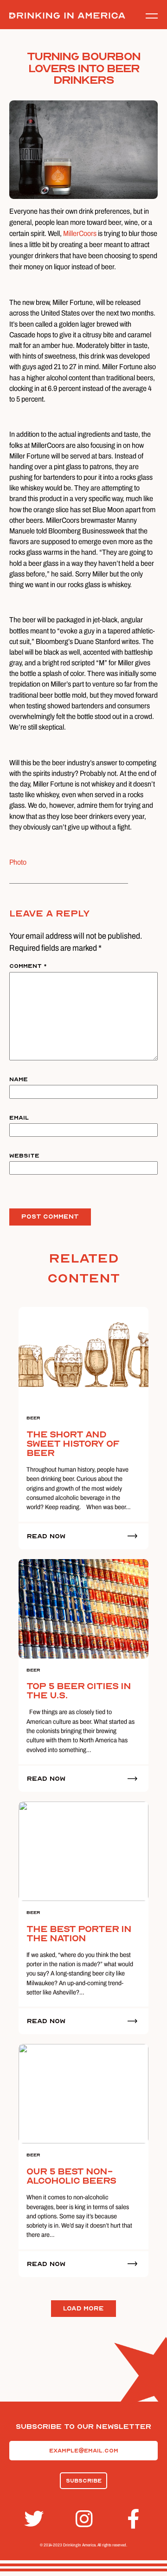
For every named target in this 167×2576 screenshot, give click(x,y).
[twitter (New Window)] (32, 2519)
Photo (18, 862)
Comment (28, 966)
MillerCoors (80, 233)
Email (19, 1118)
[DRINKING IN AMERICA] (67, 16)
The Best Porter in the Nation (79, 1934)
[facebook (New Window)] (135, 2519)
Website (24, 1156)
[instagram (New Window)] (83, 2519)
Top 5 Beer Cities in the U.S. (79, 1691)
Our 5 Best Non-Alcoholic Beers (71, 2176)
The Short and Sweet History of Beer (73, 1444)
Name (19, 1079)
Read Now (46, 1536)
